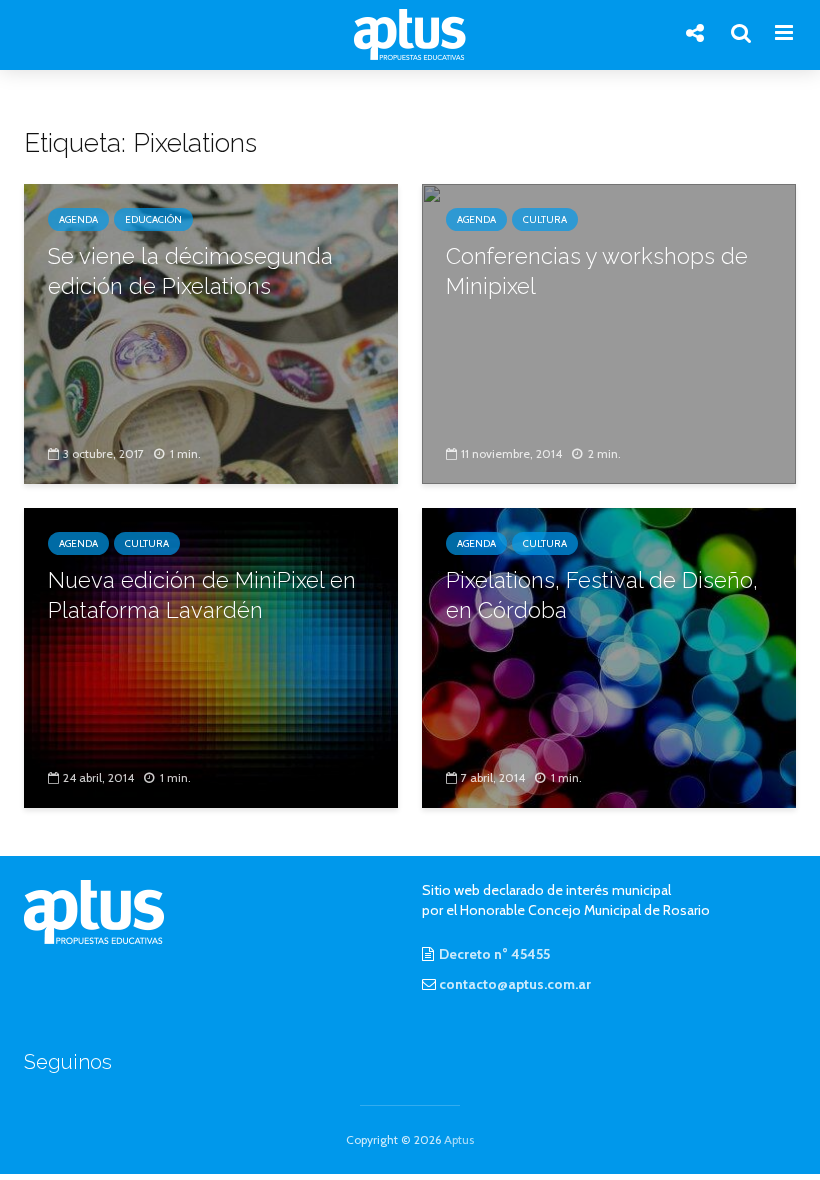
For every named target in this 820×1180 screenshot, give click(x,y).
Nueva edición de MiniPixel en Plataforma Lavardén (202, 595)
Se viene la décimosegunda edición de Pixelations (190, 271)
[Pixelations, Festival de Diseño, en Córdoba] (609, 656)
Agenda (78, 219)
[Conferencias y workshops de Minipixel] (609, 332)
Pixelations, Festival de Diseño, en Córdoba (602, 595)
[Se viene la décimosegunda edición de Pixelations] (211, 332)
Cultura (545, 219)
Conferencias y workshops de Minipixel (597, 271)
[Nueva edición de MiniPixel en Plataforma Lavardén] (211, 656)
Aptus (459, 1139)
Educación (153, 219)
